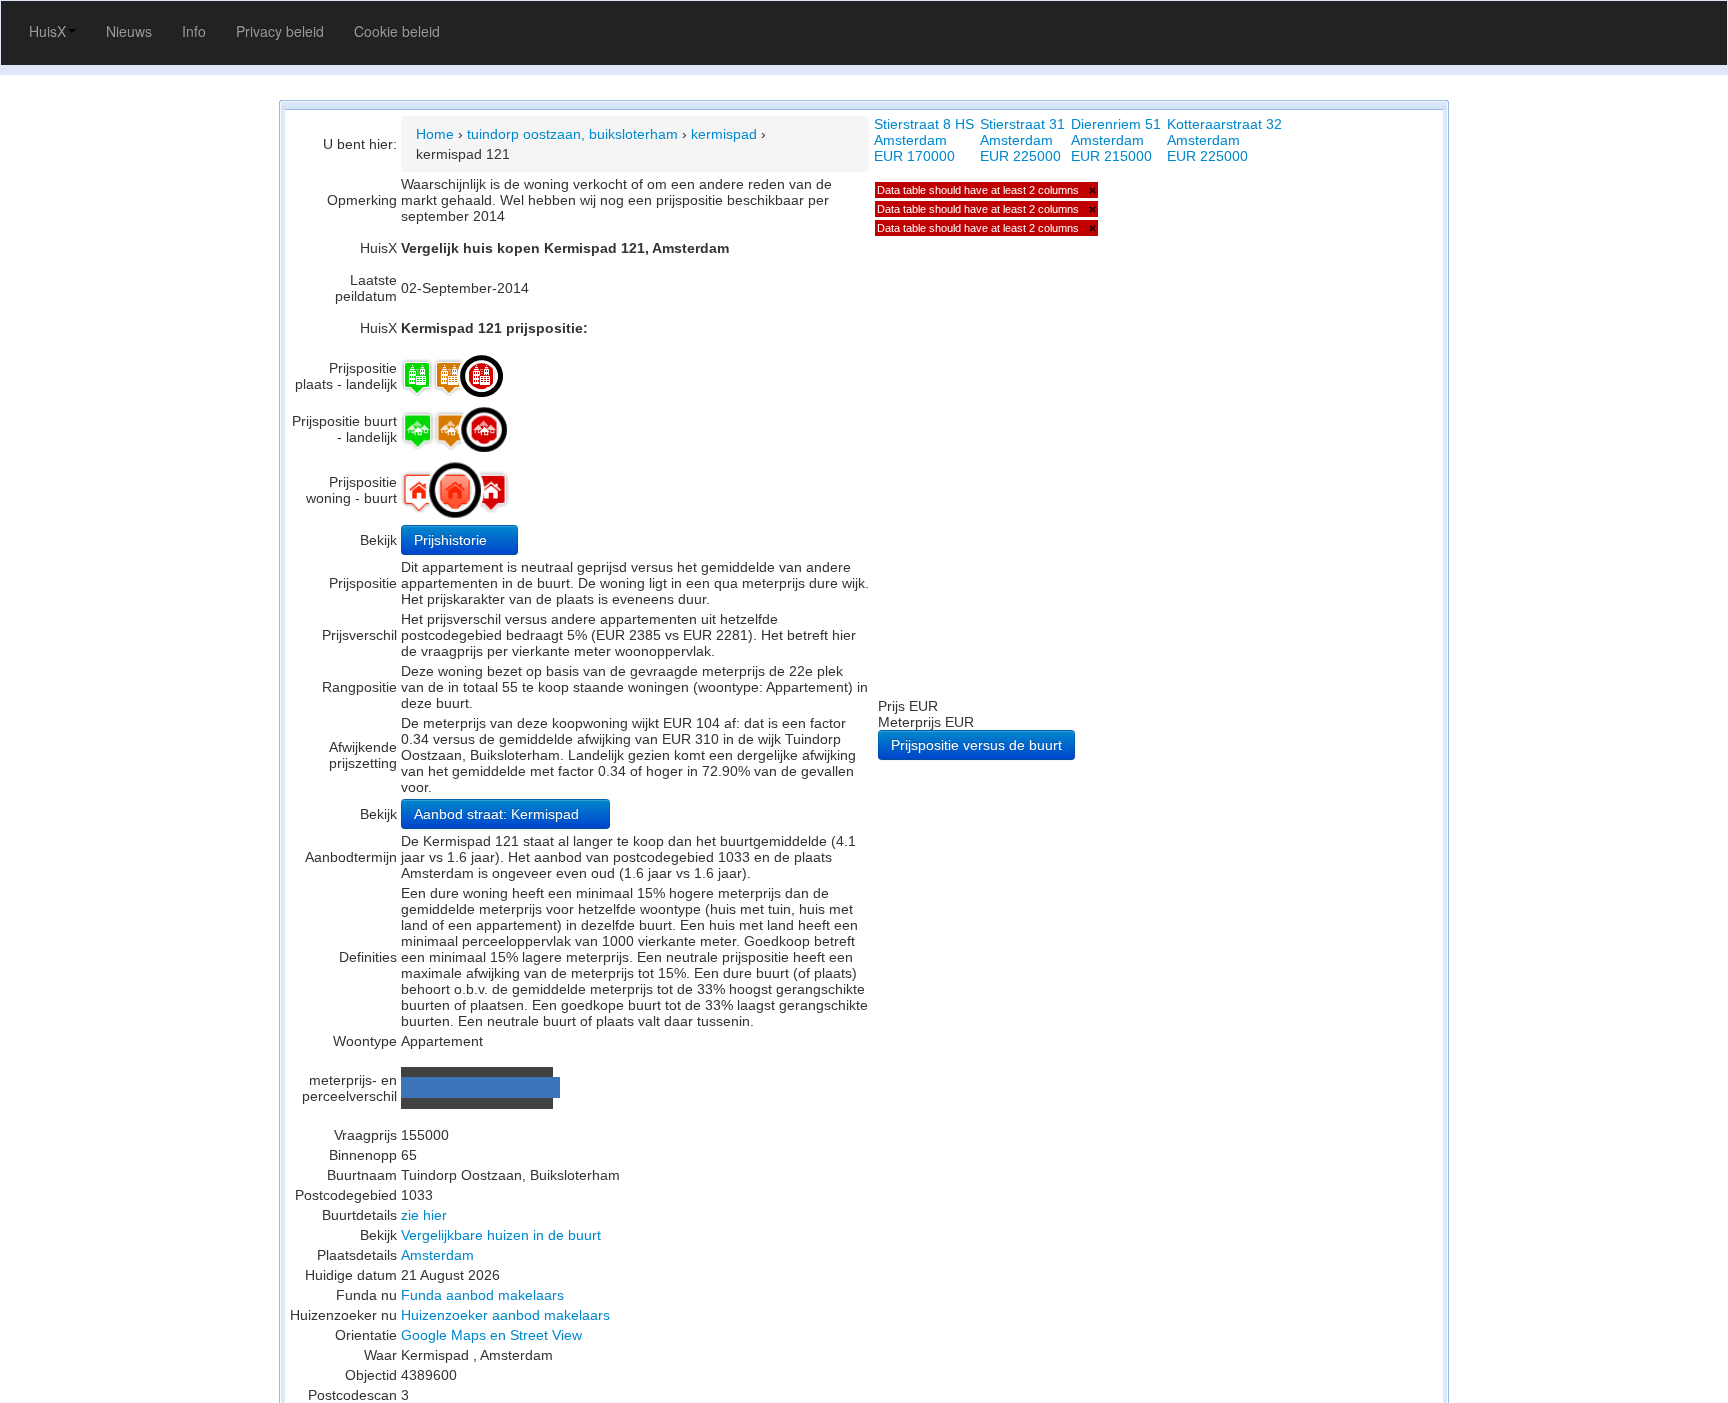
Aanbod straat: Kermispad (498, 814)
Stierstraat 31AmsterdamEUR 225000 (1022, 140)
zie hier (424, 1215)
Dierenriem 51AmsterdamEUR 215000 (1116, 140)
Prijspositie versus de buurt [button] (976, 745)
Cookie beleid (397, 31)
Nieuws (129, 31)
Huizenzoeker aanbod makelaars (505, 1315)
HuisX (47, 31)
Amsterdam (437, 1255)
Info (194, 31)
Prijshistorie (452, 540)
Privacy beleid (280, 31)
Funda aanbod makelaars (482, 1295)
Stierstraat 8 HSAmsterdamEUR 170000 (924, 140)
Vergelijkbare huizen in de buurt (501, 1235)
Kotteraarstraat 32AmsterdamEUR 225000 (1224, 140)
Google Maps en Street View (491, 1335)
